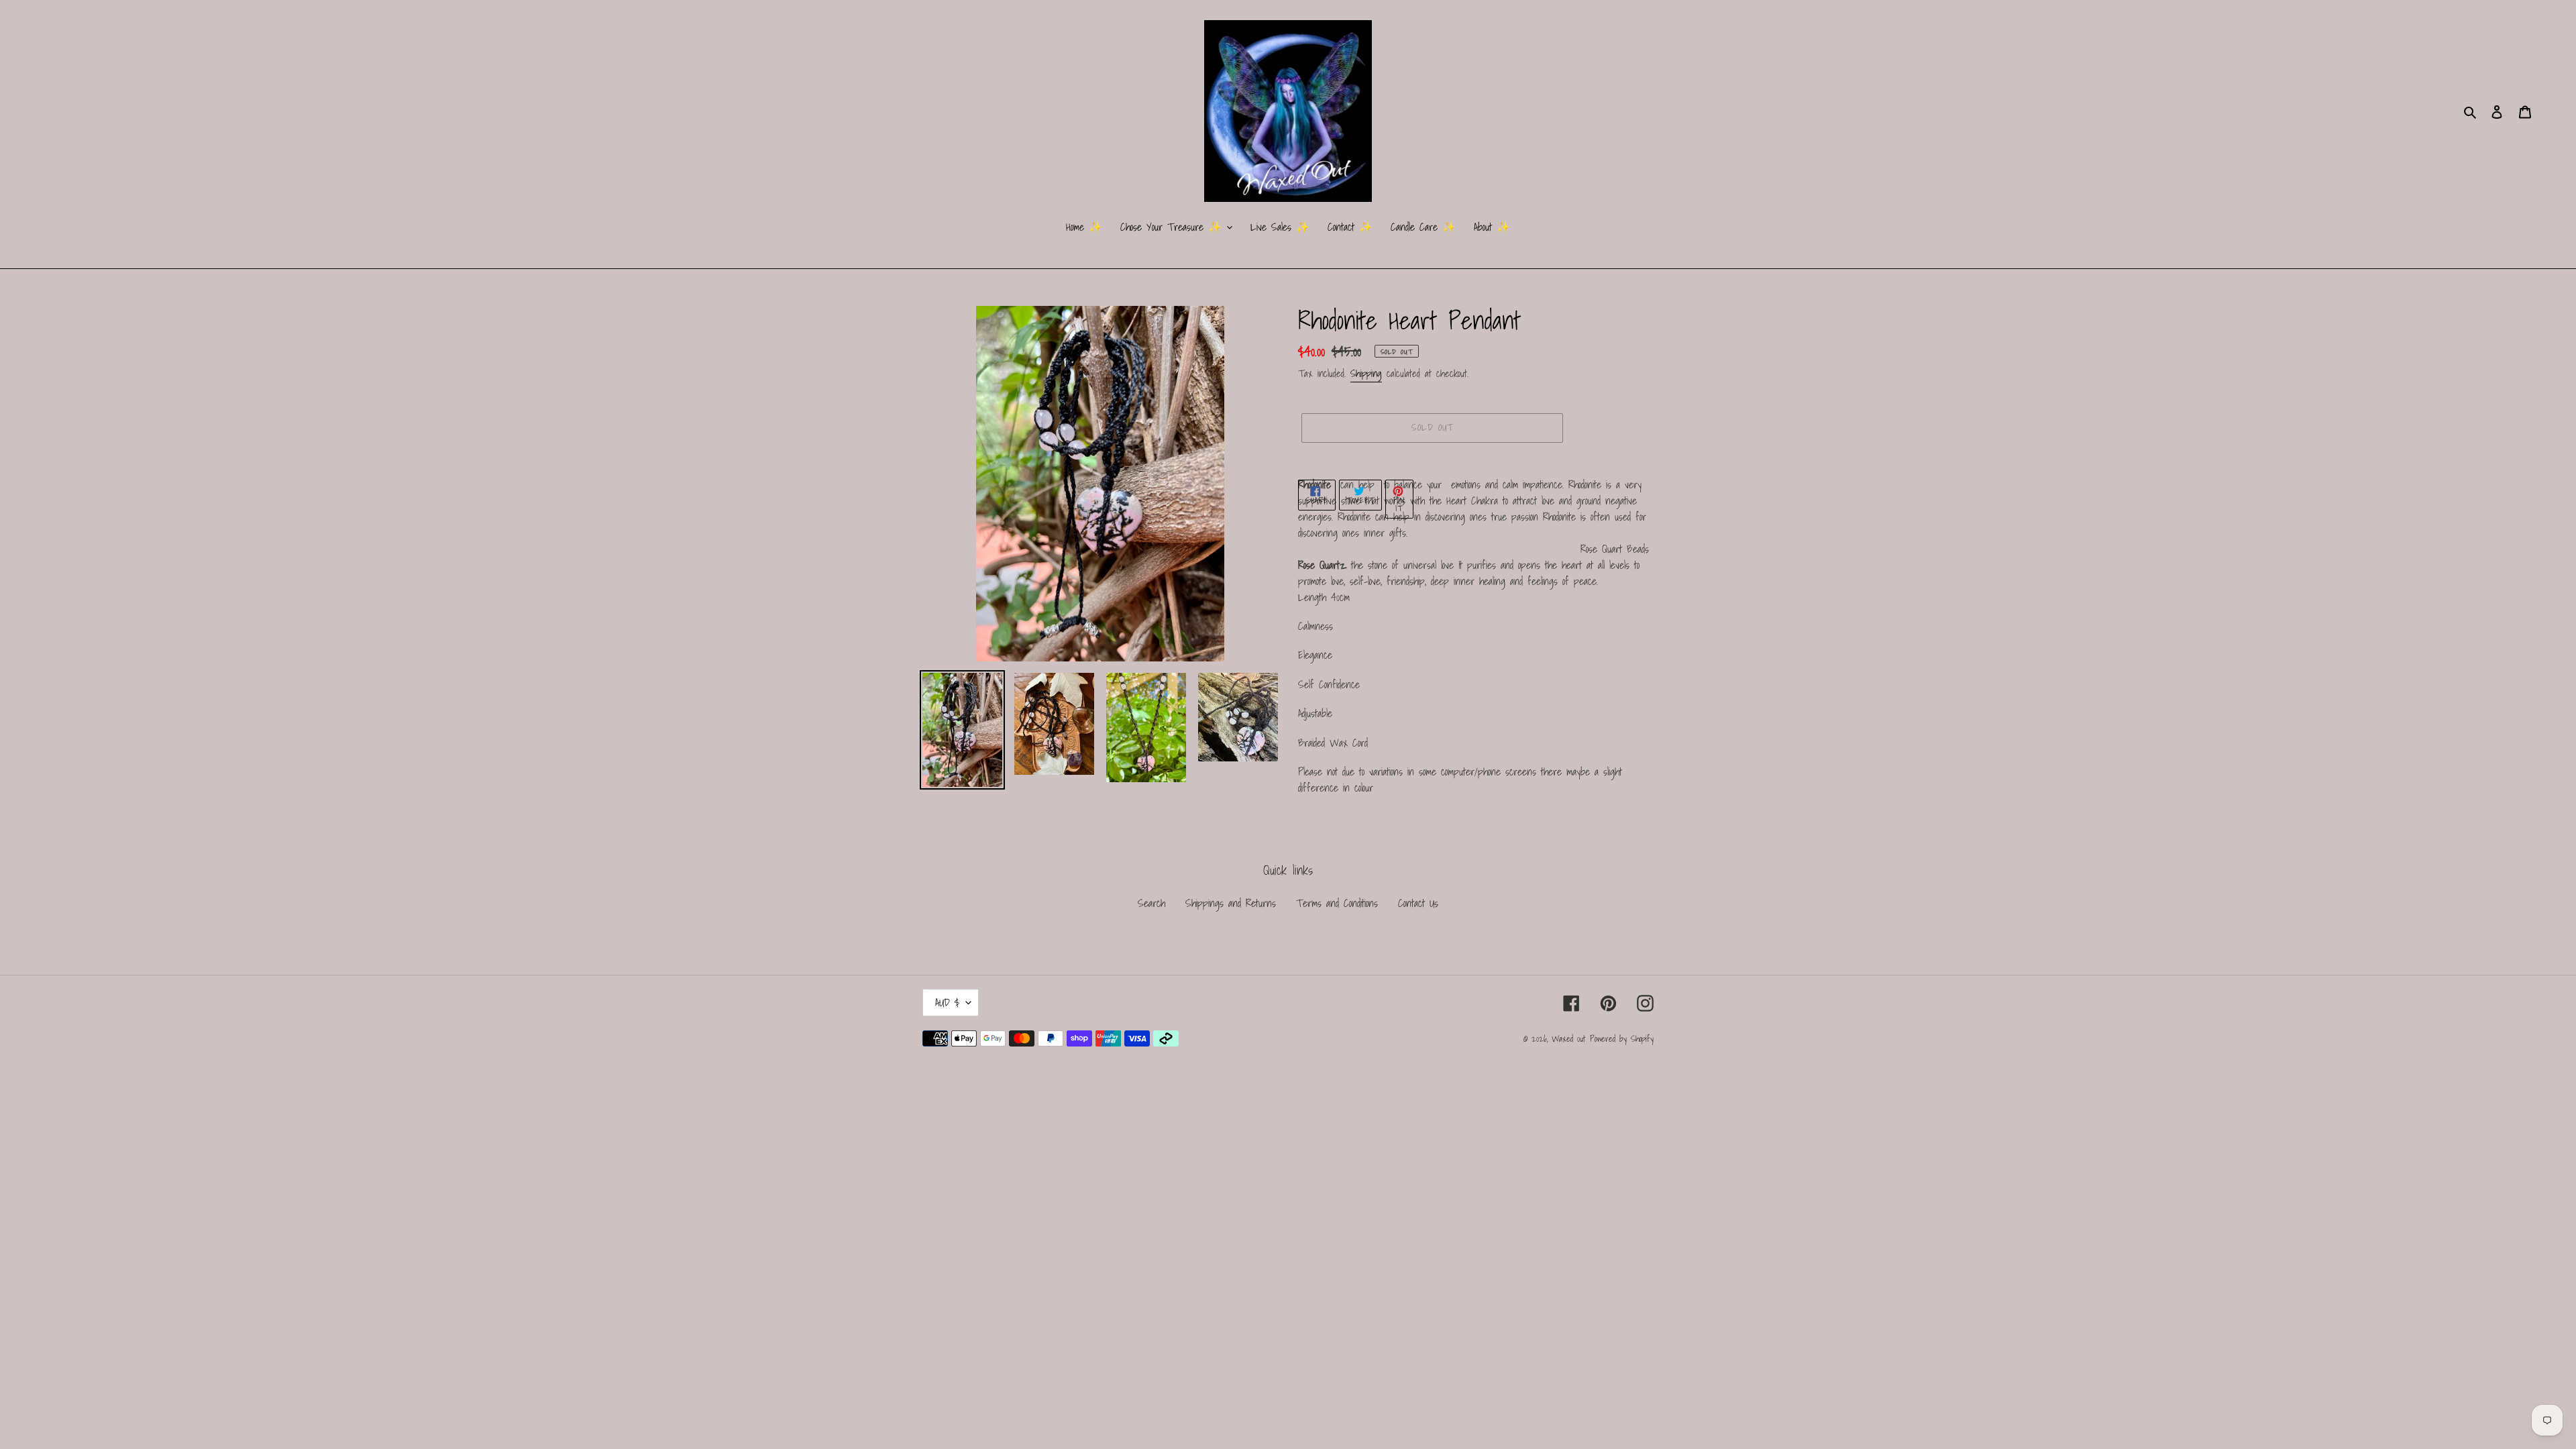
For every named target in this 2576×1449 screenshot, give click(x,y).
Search (1151, 903)
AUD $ (947, 1002)
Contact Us (1418, 903)
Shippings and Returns (1231, 903)
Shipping (1366, 373)
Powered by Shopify (1622, 1039)
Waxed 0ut (1568, 1039)
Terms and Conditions (1337, 903)
